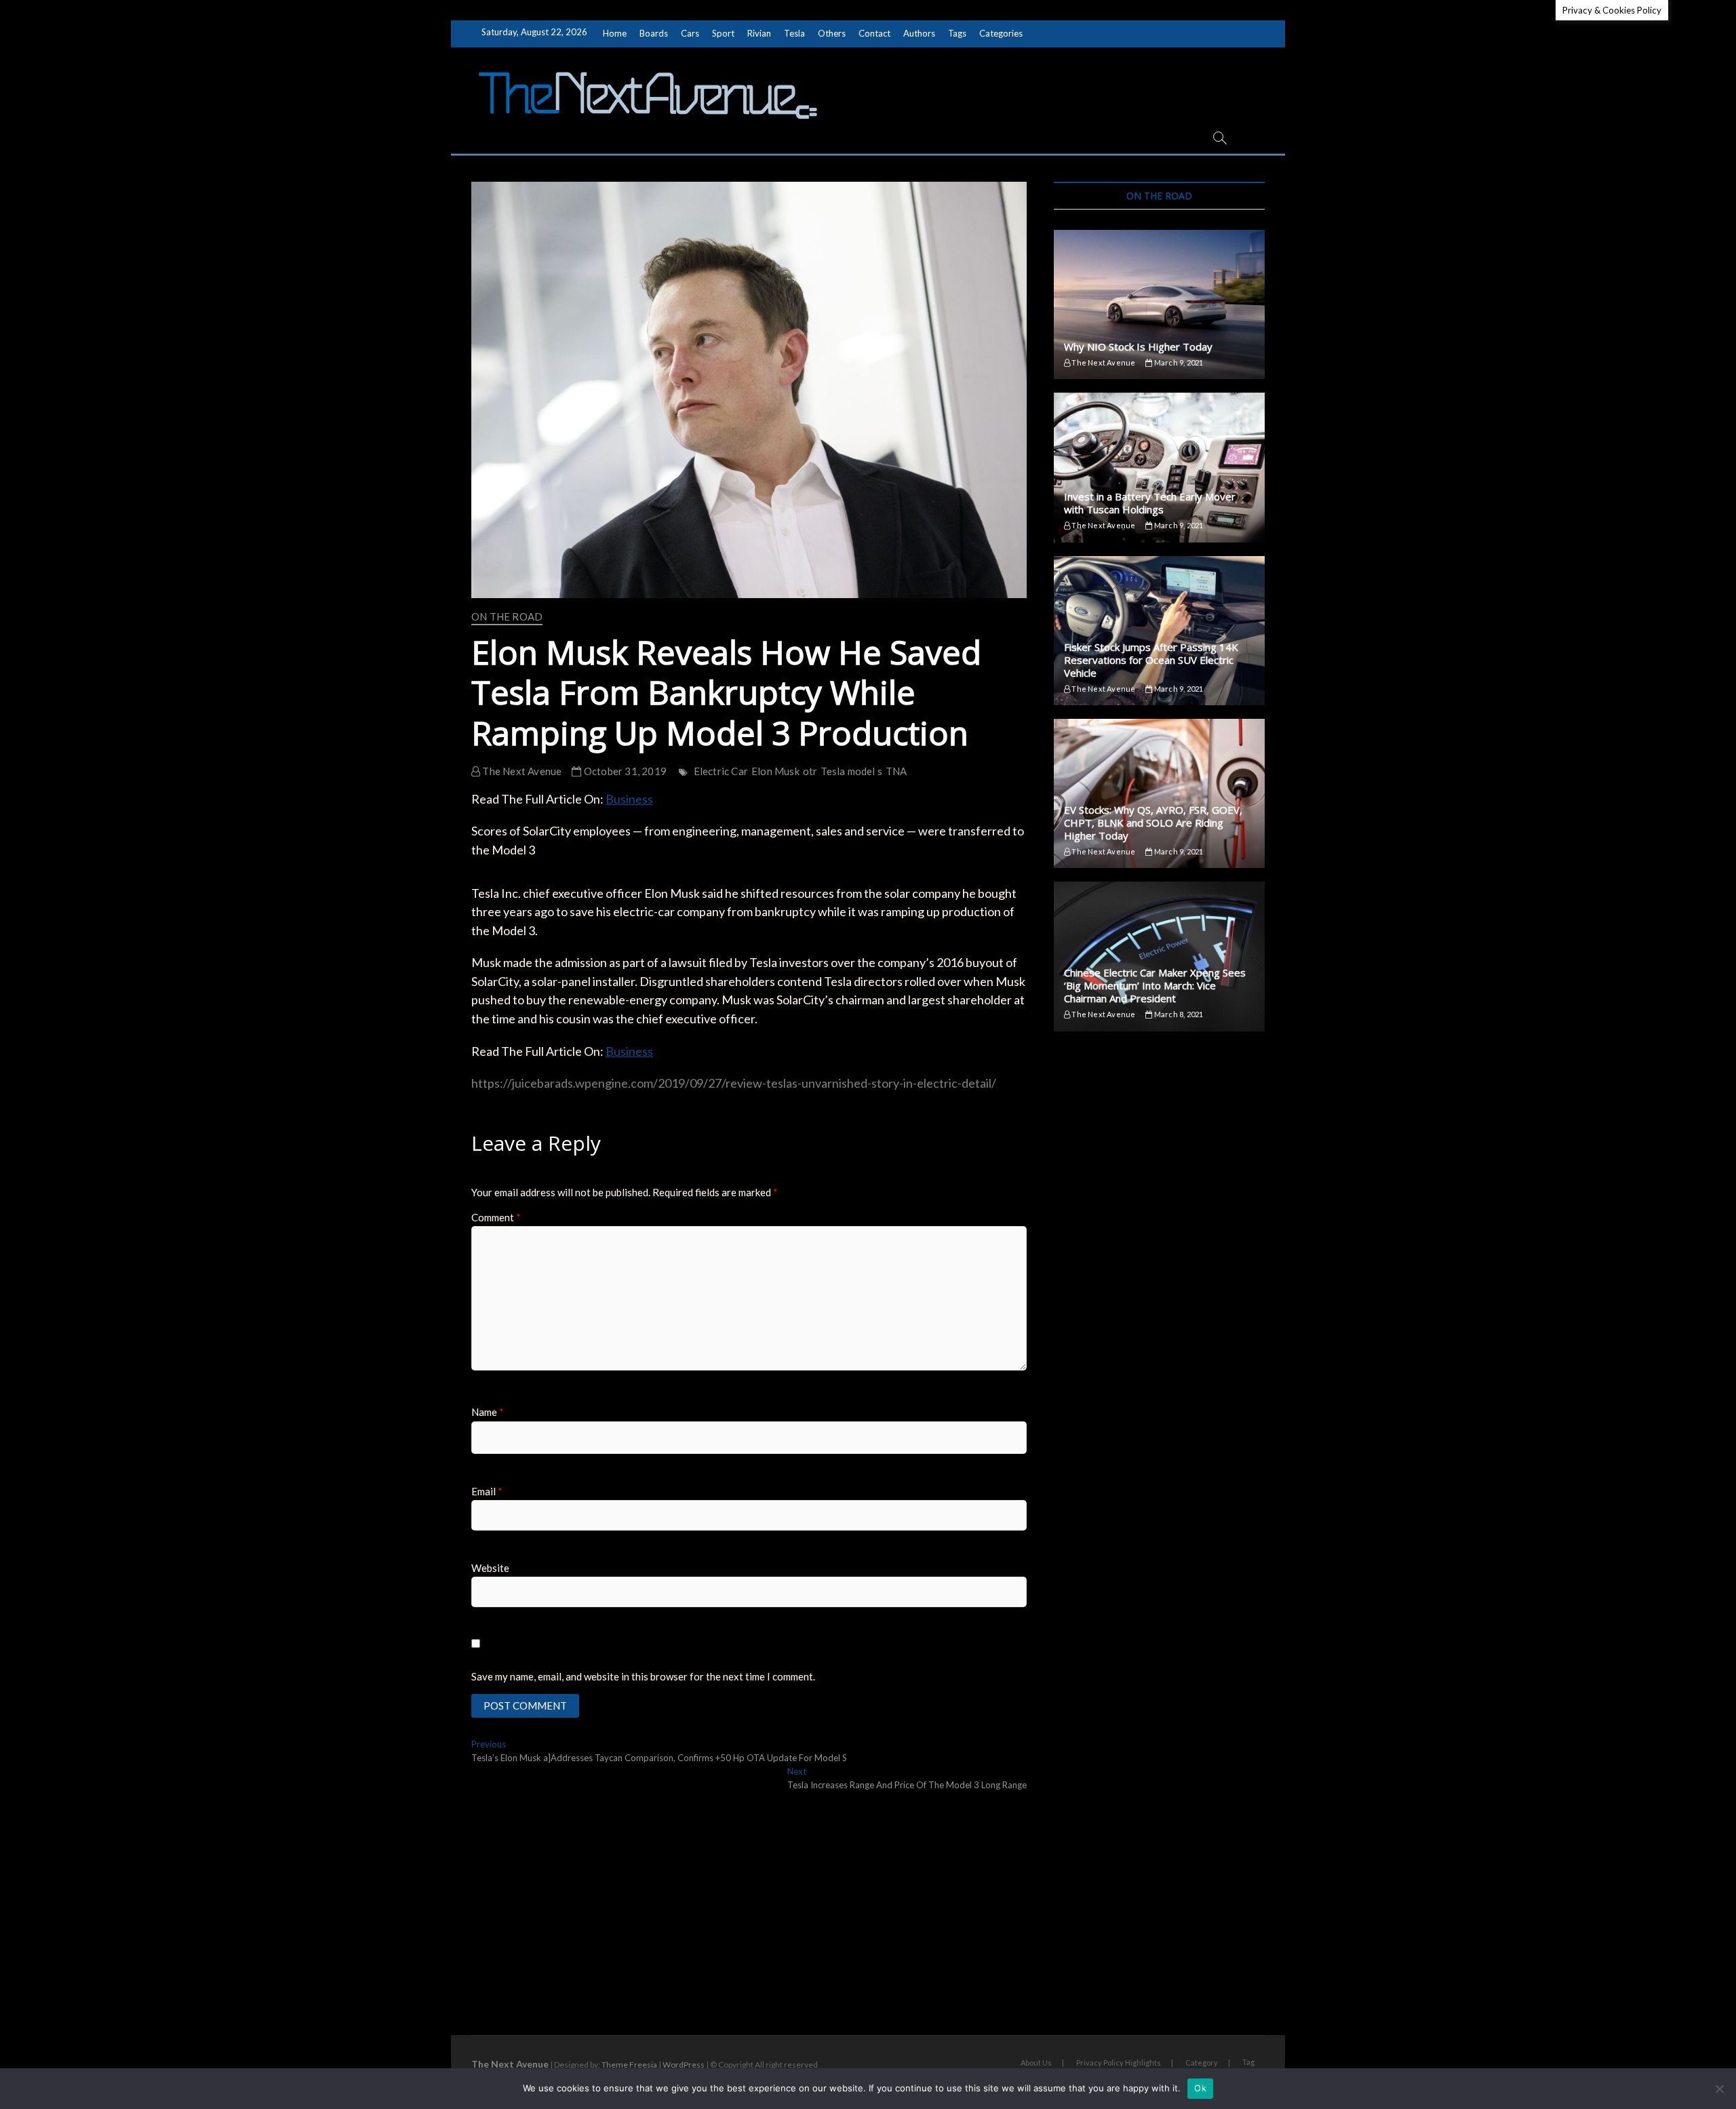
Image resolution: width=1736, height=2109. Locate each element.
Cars (690, 33)
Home (615, 33)
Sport (723, 33)
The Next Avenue (521, 771)
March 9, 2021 (1178, 362)
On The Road (507, 616)
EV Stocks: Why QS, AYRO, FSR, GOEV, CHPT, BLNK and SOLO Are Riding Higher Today (1153, 823)
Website (490, 1568)
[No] (1719, 2089)
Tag (1248, 2062)
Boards (654, 33)
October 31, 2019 (624, 771)
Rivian (759, 33)
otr (810, 771)
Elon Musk (775, 771)
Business (629, 799)
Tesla (794, 33)
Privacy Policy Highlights (1119, 2063)
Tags (957, 33)
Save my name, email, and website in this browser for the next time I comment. (643, 1676)
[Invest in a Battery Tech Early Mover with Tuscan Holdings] (1159, 467)
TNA (896, 771)
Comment (496, 1217)
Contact (874, 33)
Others (832, 33)
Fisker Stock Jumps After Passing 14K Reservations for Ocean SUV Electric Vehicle (1151, 660)
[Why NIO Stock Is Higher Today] (1159, 304)
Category (1202, 2063)
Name (488, 1412)
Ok (1200, 2088)
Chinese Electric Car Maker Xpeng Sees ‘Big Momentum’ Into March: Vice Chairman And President (1155, 985)
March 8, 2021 (1178, 1014)
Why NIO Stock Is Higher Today (1138, 347)
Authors (919, 33)
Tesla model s (851, 771)
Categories (1001, 33)
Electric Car (721, 771)
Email (487, 1491)
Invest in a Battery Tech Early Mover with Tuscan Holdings (1150, 503)
